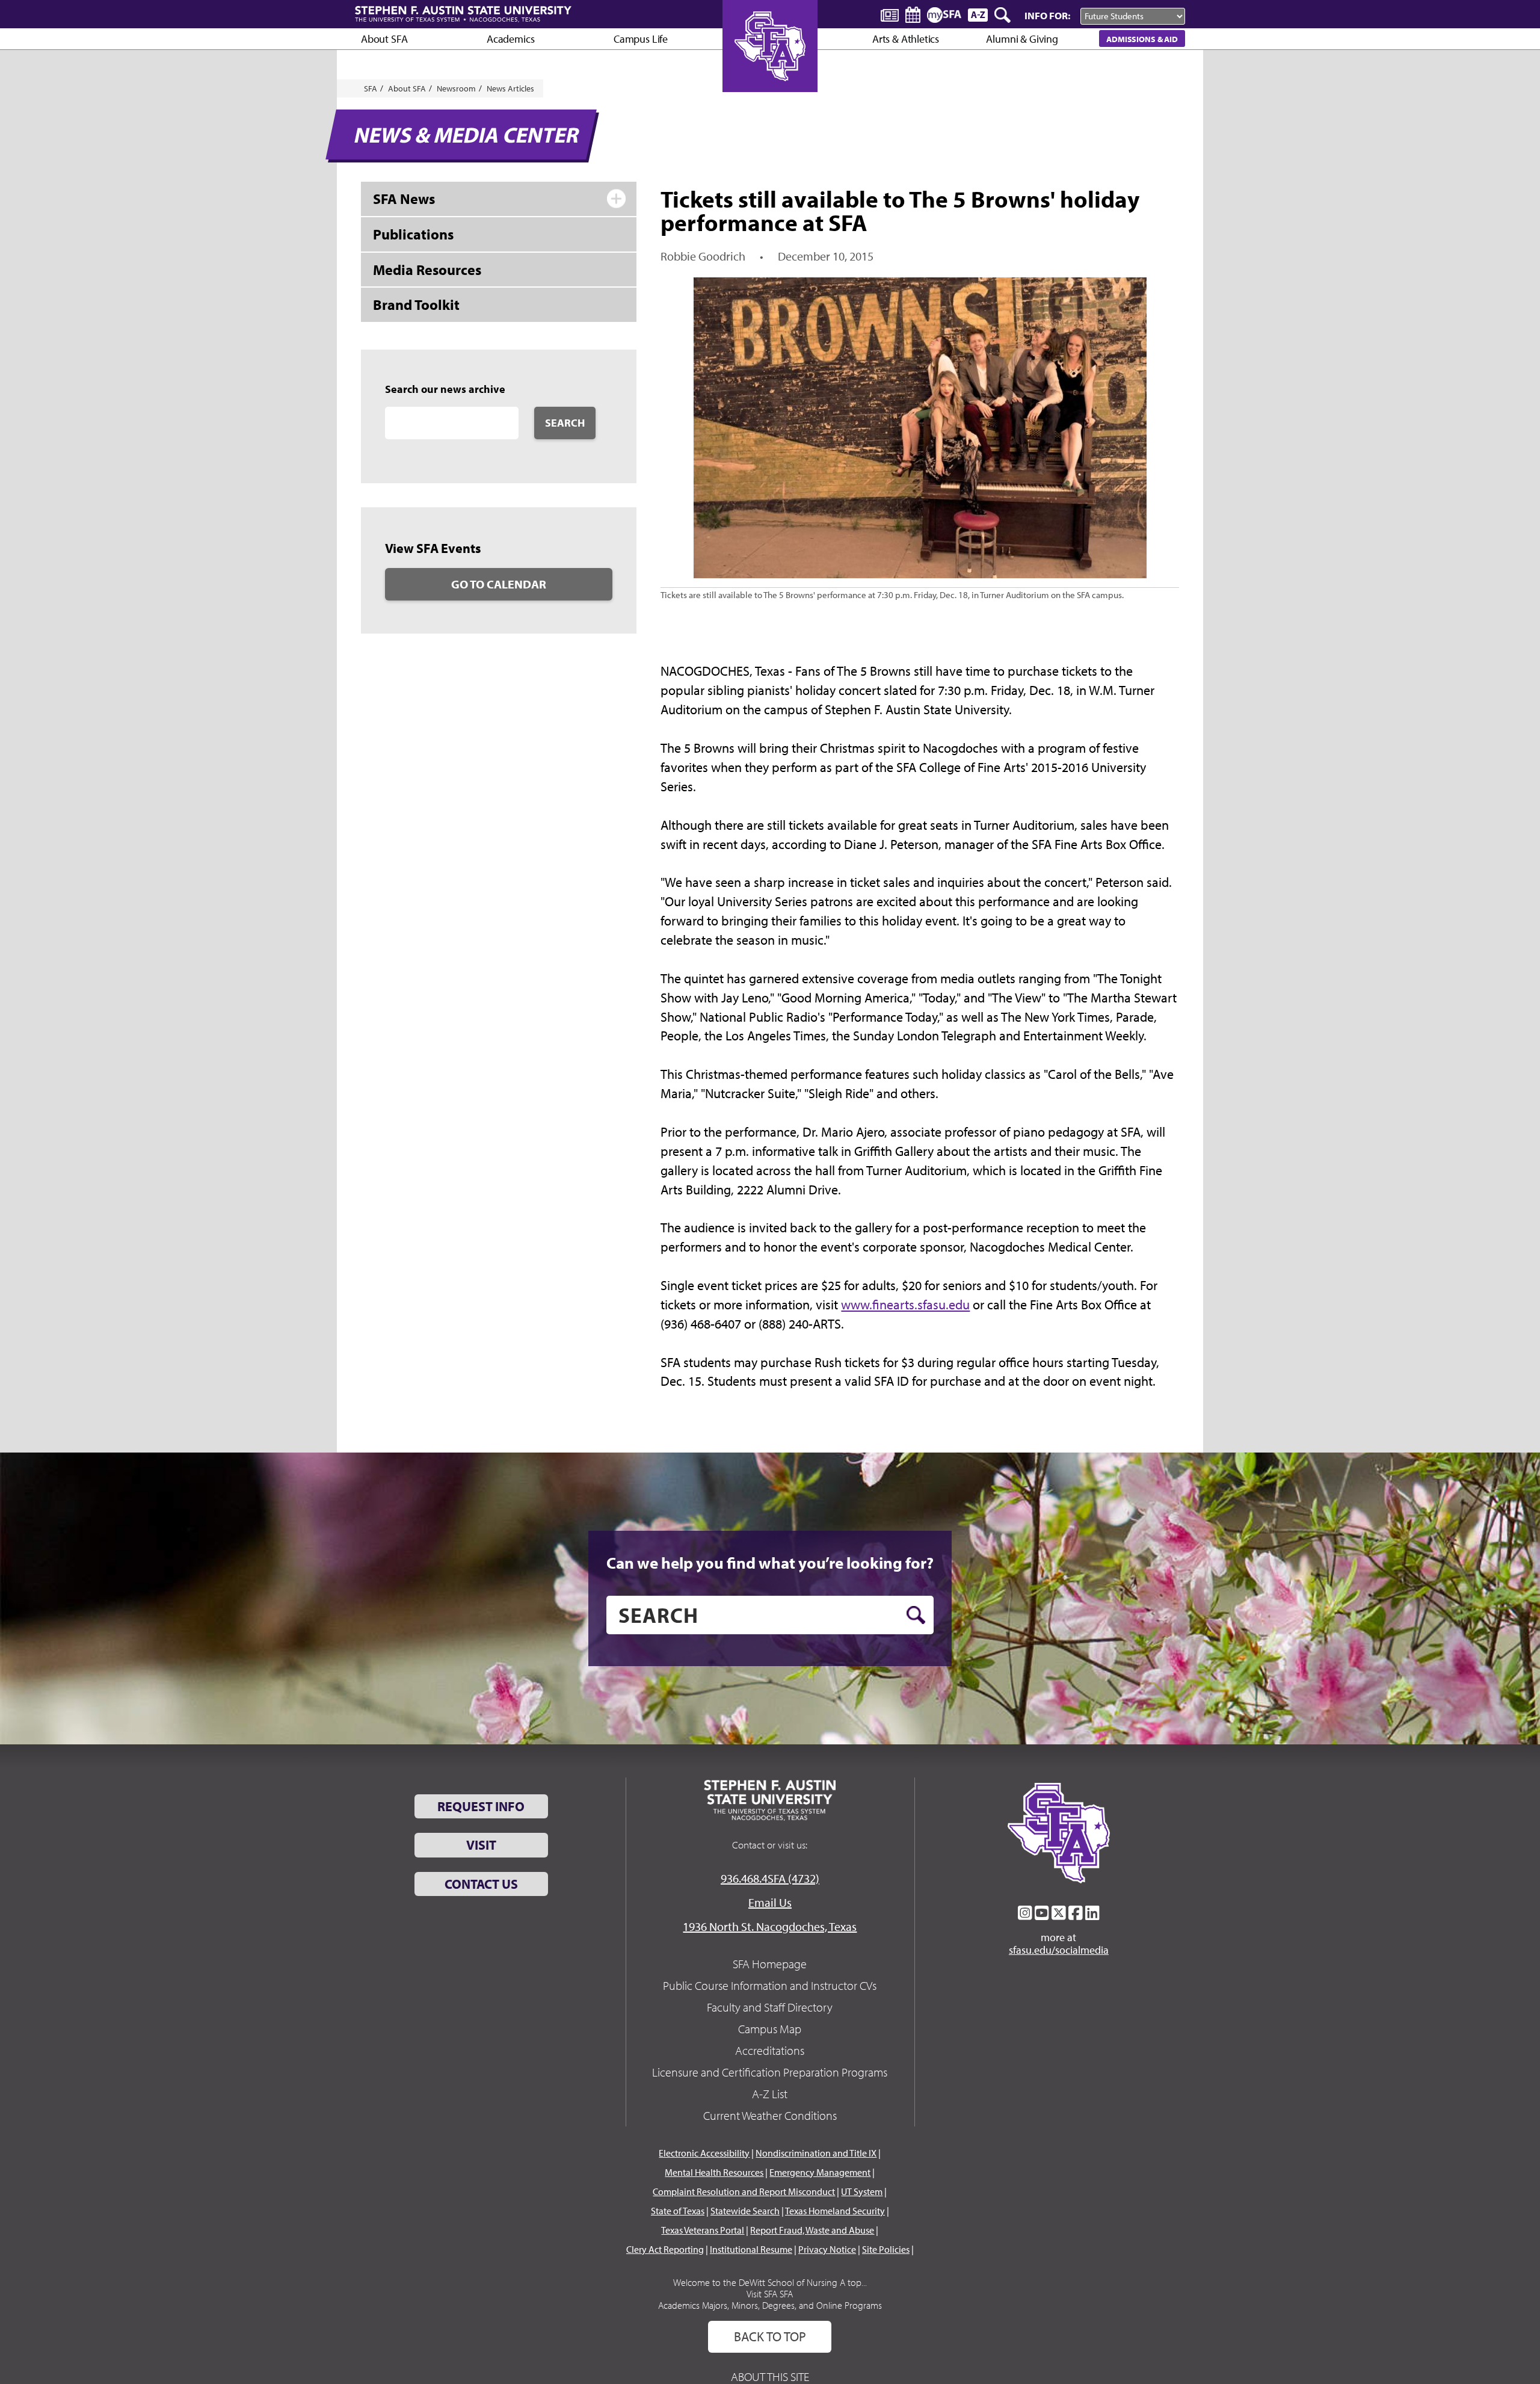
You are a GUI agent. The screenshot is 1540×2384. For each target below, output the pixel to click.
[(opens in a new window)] (1025, 1913)
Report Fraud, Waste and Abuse (812, 2230)
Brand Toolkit (416, 304)
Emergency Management (820, 2172)
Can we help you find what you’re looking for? (770, 1563)
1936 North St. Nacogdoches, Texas (770, 1926)
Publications (413, 234)
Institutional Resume (751, 2249)
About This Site (770, 2376)
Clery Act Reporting (665, 2249)
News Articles (510, 88)
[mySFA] (944, 15)
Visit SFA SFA (770, 2294)
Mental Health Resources (714, 2172)
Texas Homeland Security (835, 2211)
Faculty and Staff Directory (770, 2007)
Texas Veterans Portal (703, 2230)
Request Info (481, 1806)
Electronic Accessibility (704, 2153)
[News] (890, 14)
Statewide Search (745, 2211)
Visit (481, 1845)
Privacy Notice (827, 2249)
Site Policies (886, 2249)
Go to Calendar (499, 584)
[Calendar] (913, 15)
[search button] (916, 1615)
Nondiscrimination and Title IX (816, 2153)
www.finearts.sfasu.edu (905, 1305)
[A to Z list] (978, 15)
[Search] (1003, 15)
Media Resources (427, 270)
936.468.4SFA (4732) (770, 1878)
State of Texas (678, 2211)
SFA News (404, 199)
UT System (862, 2191)
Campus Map (770, 2029)
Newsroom (456, 88)
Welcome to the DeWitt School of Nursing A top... (770, 2282)
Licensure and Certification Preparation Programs (770, 2072)
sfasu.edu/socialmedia (1059, 1950)
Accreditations (770, 2050)
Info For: (1047, 15)
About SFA (384, 39)
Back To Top (770, 2336)
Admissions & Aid (1142, 39)
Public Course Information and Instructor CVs (770, 1985)
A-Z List (770, 2094)
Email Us (770, 1902)
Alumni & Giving (1022, 39)
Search (565, 423)
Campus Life (641, 39)
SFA (371, 88)
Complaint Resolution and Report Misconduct (744, 2191)
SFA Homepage (770, 1964)
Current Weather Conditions (770, 2115)
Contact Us (481, 1884)
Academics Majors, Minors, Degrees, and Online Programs (770, 2305)
